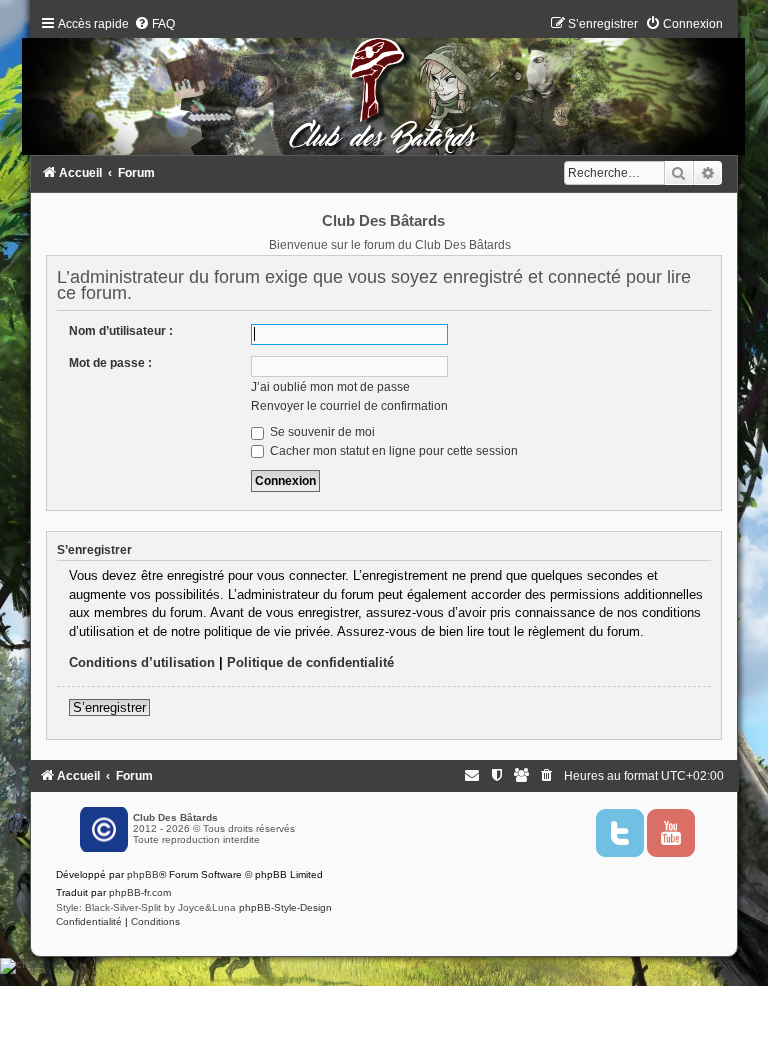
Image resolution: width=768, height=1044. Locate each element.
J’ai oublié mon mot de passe (330, 387)
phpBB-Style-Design (285, 907)
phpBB (143, 874)
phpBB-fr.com (140, 892)
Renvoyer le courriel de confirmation (349, 406)
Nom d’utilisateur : (121, 331)
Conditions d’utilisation (142, 662)
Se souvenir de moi (321, 432)
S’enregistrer (109, 707)
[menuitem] (154, 24)
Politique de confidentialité (310, 662)
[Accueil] (384, 90)
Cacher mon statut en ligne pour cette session (392, 451)
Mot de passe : (110, 363)
